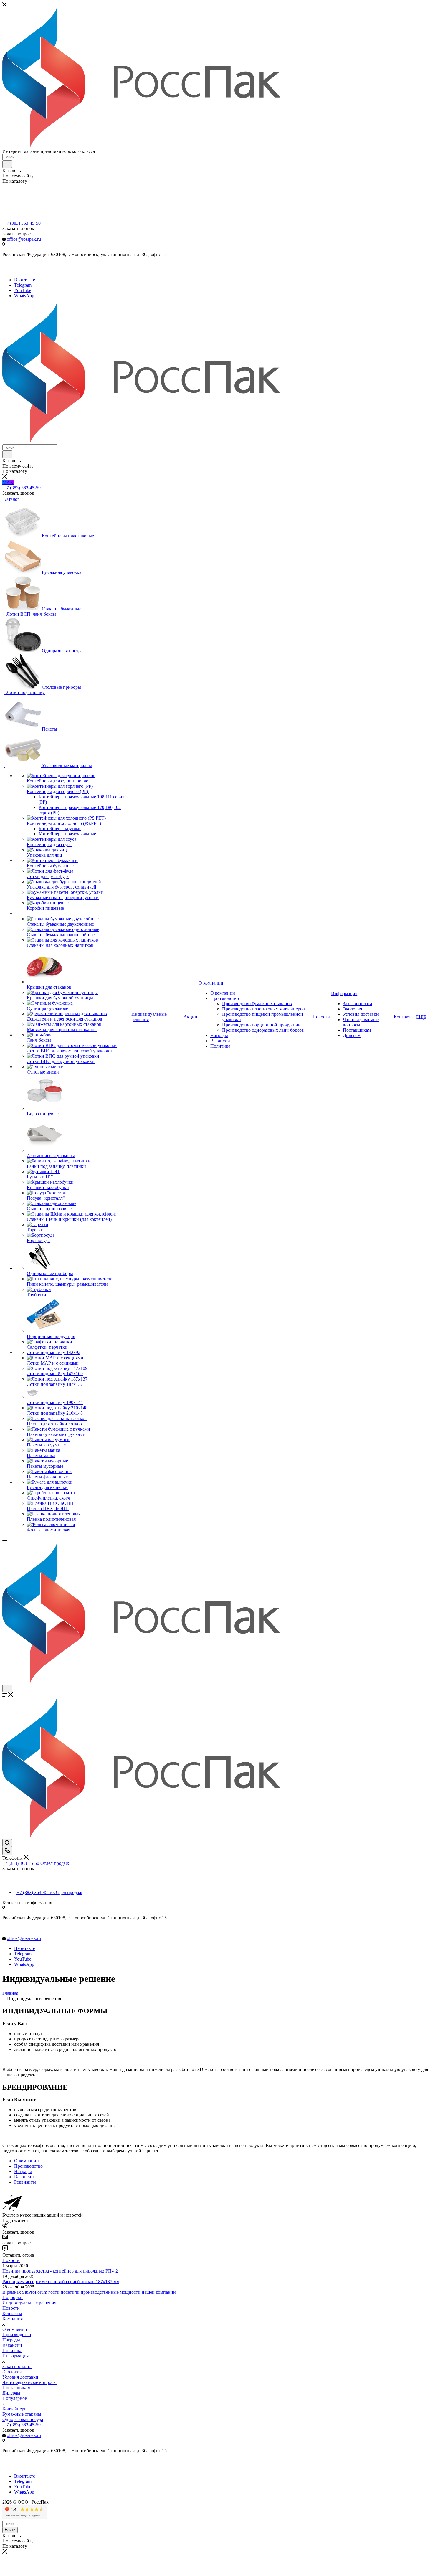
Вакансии (12, 2345)
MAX (8, 482)
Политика (12, 2350)
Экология (12, 2372)
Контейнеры (15, 2409)
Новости (11, 2260)
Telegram (23, 285)
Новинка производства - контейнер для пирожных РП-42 (60, 2271)
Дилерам (11, 2393)
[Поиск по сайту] (7, 1843)
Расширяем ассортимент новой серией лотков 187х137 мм (61, 2282)
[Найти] (7, 164)
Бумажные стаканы (22, 2414)
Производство (17, 2335)
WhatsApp (24, 296)
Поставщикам (16, 2388)
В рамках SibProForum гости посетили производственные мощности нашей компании (89, 2292)
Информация (15, 2356)
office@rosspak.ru (24, 239)
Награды (11, 2340)
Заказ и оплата (17, 2366)
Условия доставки (20, 2377)
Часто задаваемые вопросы (29, 2382)
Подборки (13, 2297)
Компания (13, 2319)
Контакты (12, 2313)
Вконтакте (25, 280)
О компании (15, 2329)
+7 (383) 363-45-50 (22, 223)
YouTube (23, 290)
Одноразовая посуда (23, 2419)
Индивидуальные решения (29, 2303)
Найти (10, 2530)
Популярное (15, 2398)
